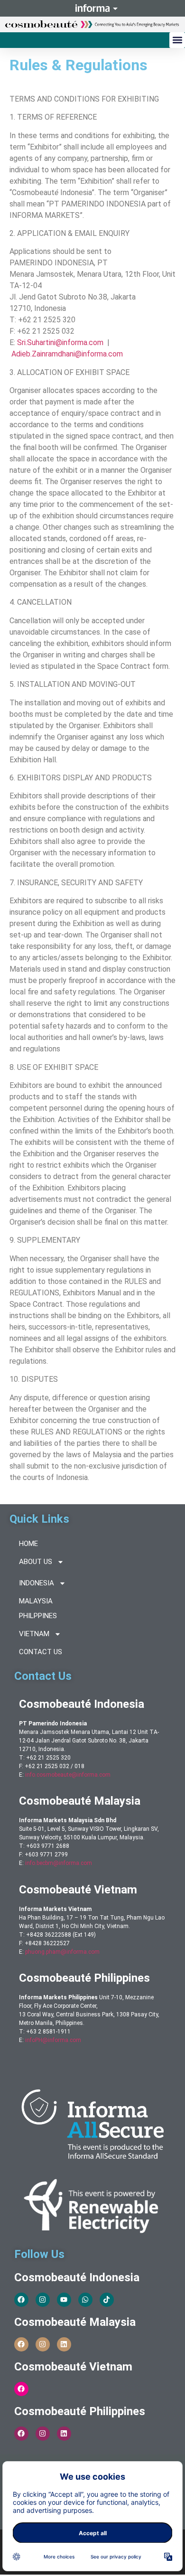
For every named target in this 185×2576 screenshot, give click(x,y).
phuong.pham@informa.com (62, 1952)
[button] (177, 40)
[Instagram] (43, 2300)
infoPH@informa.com (53, 2040)
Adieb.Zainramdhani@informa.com (67, 354)
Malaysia (36, 1601)
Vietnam (34, 1634)
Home (28, 1544)
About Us (36, 1562)
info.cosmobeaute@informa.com (68, 1775)
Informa (92, 8)
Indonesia (37, 1583)
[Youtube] (64, 2300)
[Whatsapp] (85, 2300)
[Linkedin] (64, 2344)
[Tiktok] (107, 2300)
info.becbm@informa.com (59, 1863)
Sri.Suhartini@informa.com (60, 342)
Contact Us (41, 1652)
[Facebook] (21, 2300)
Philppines (38, 1616)
